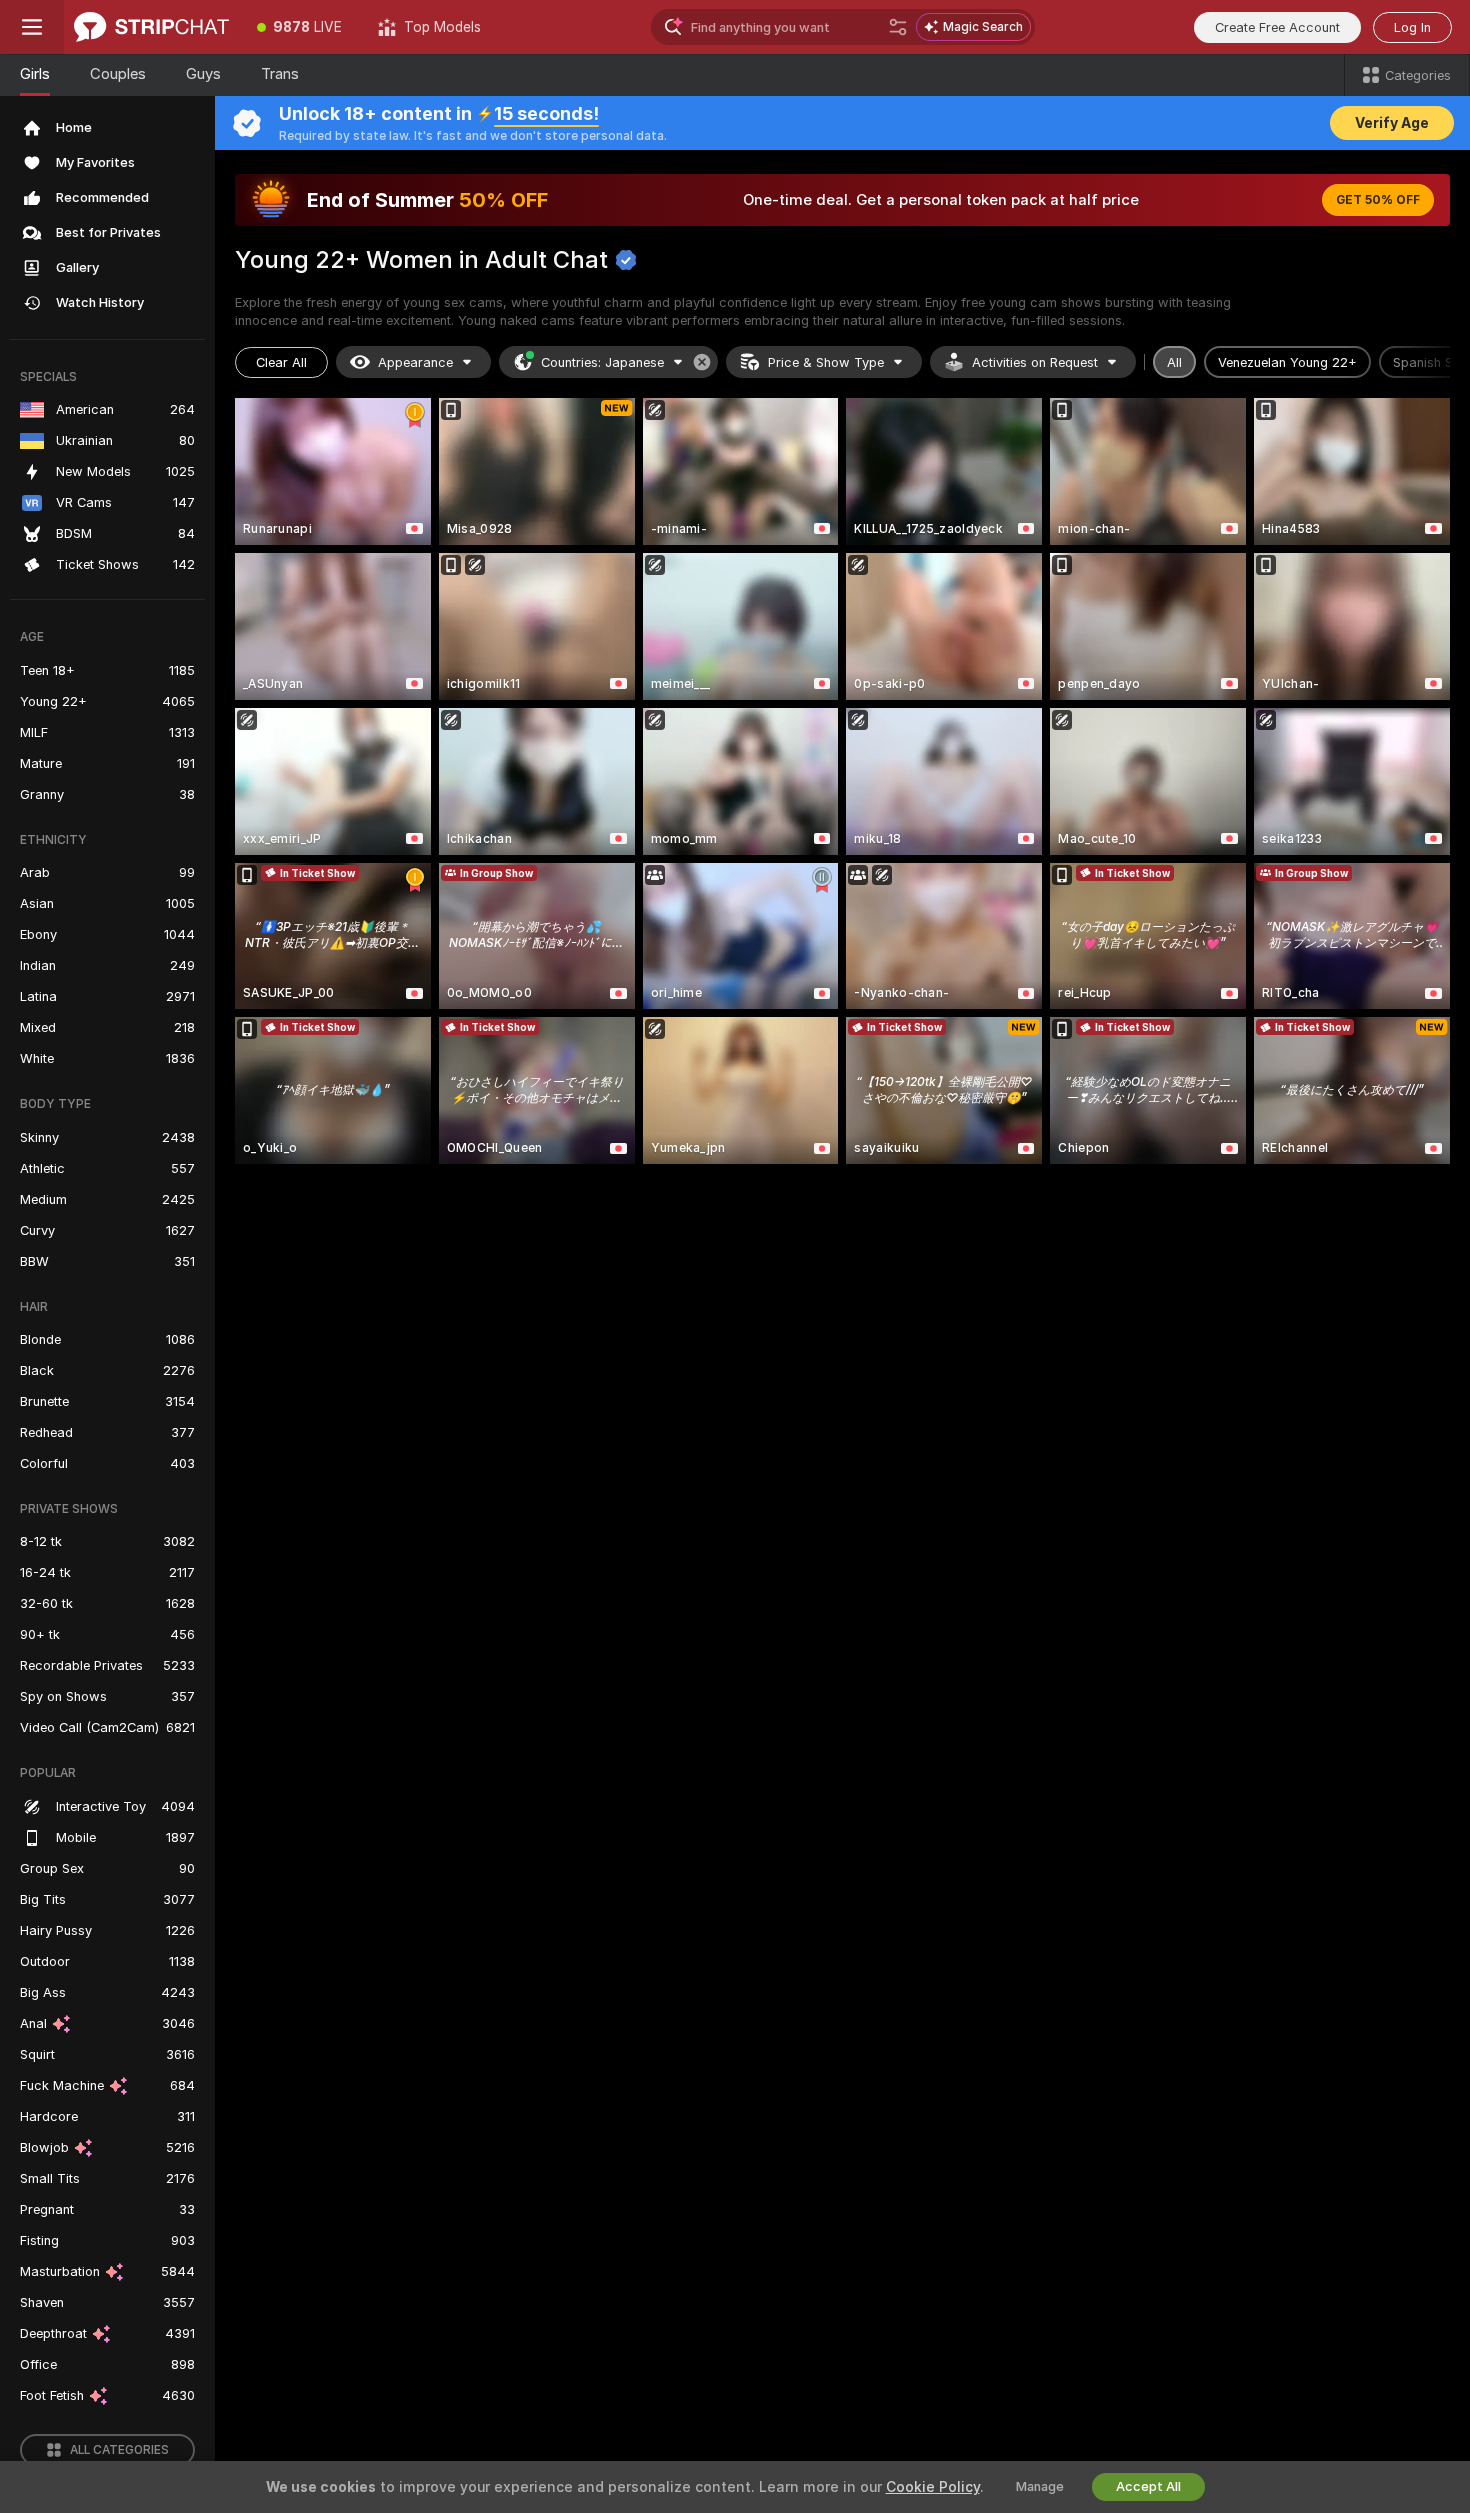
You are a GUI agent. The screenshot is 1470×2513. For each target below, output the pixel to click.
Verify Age (1392, 123)
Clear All (281, 362)
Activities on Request (1035, 362)
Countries (602, 362)
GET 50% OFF (1378, 200)
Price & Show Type (826, 362)
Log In (1412, 27)
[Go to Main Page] (151, 27)
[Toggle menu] (32, 27)
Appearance (415, 362)
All (1174, 362)
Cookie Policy (933, 2487)
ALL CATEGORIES (119, 2450)
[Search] (898, 27)
